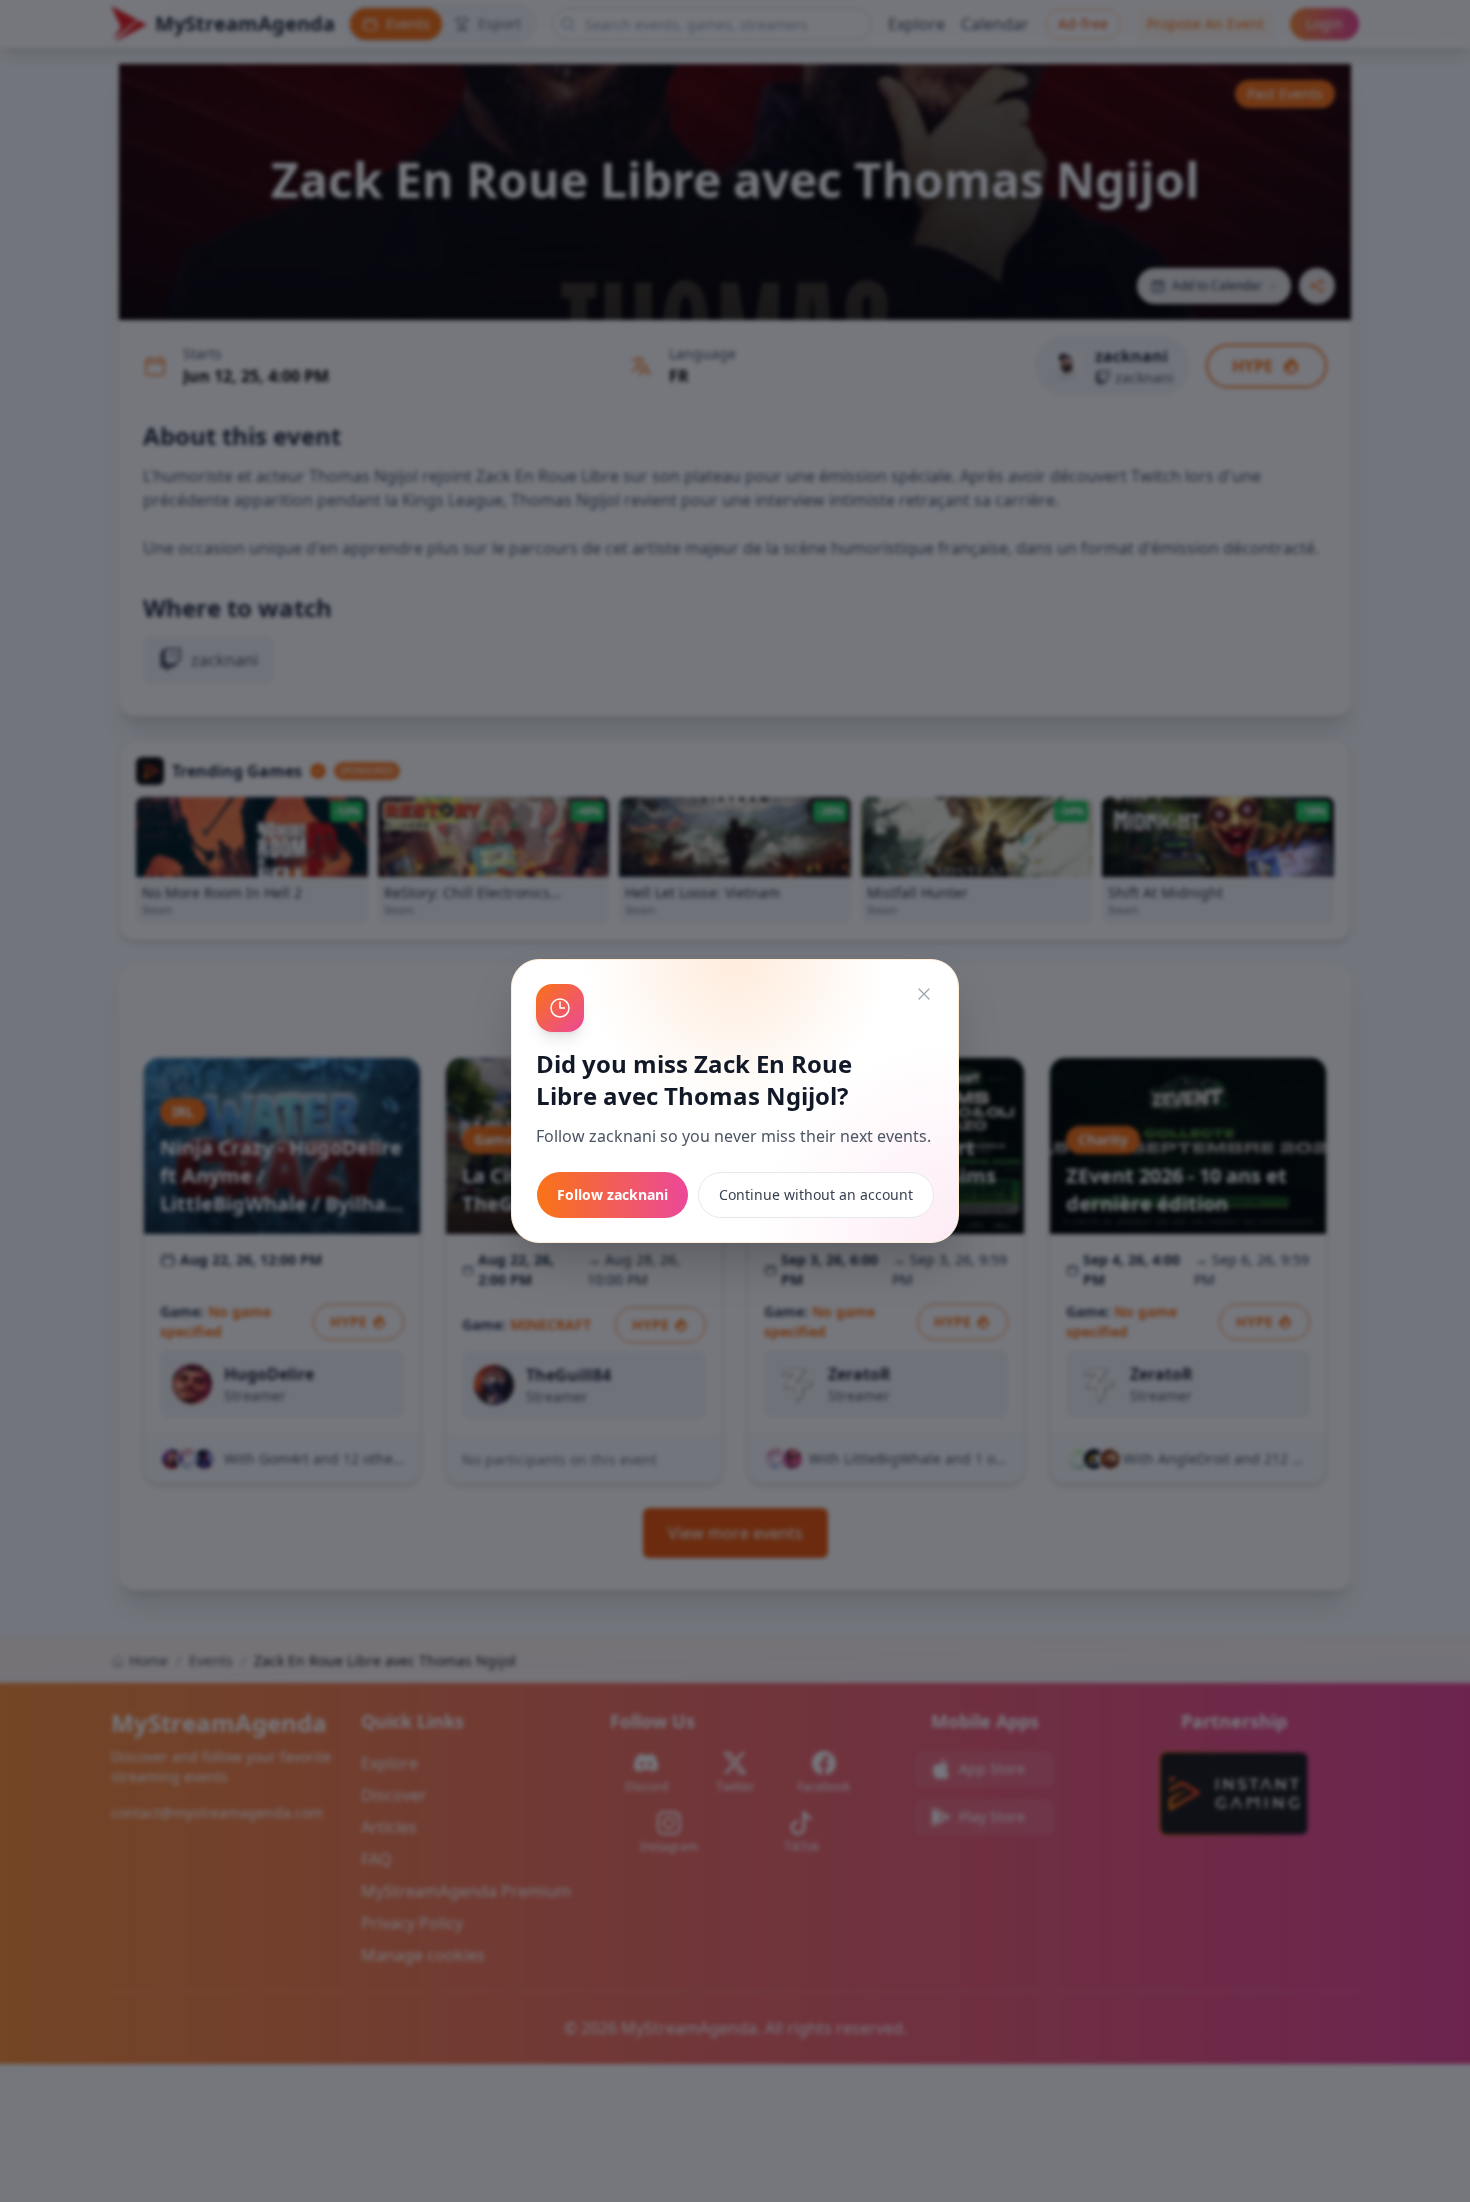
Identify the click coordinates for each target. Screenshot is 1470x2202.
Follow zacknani (612, 1194)
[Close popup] (924, 994)
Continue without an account (816, 1194)
